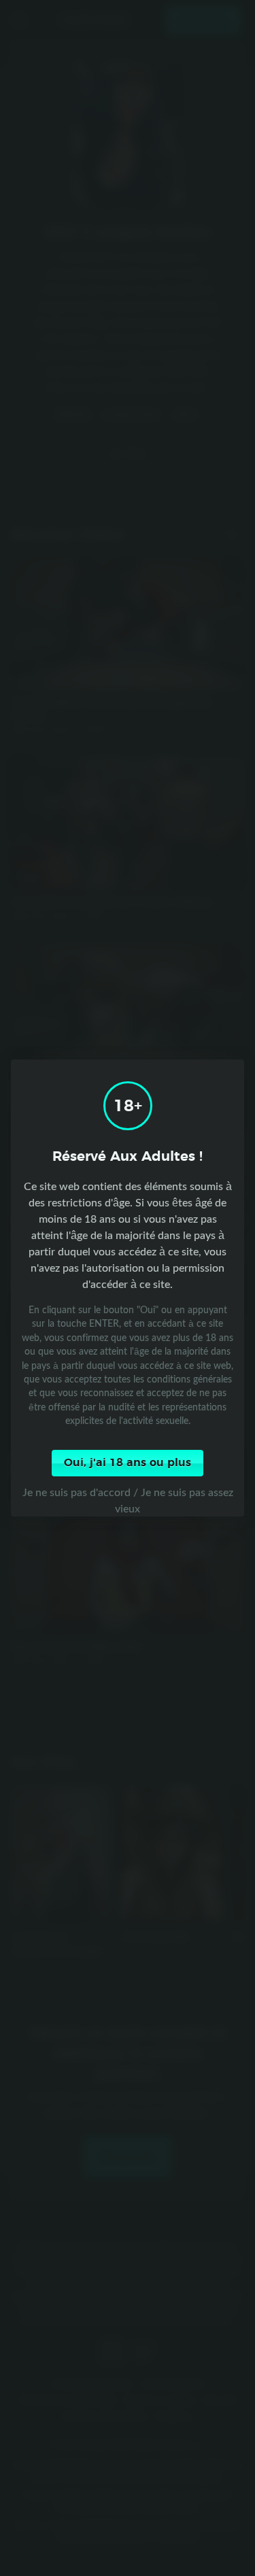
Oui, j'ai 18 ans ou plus (128, 1463)
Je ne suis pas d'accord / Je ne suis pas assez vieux (128, 1500)
